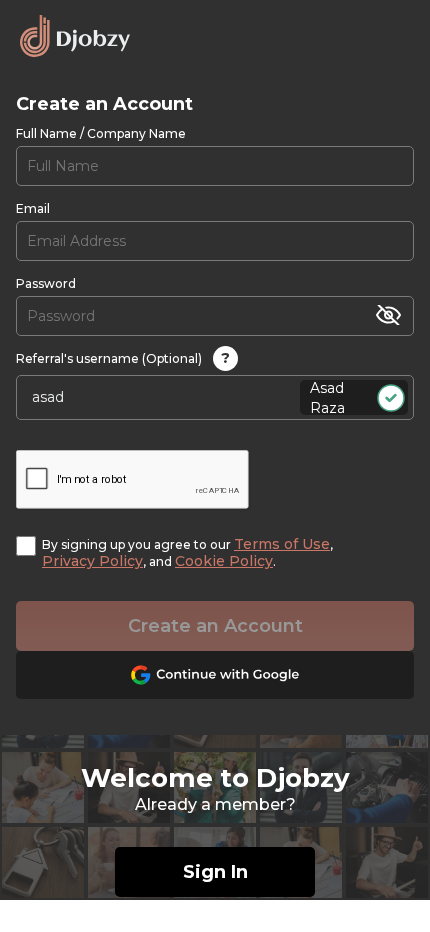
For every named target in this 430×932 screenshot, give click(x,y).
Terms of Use (282, 544)
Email (33, 208)
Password (46, 283)
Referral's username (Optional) (123, 358)
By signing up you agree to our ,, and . (187, 553)
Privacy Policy (92, 561)
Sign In (215, 872)
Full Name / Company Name (101, 133)
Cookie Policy (224, 561)
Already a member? (215, 804)
